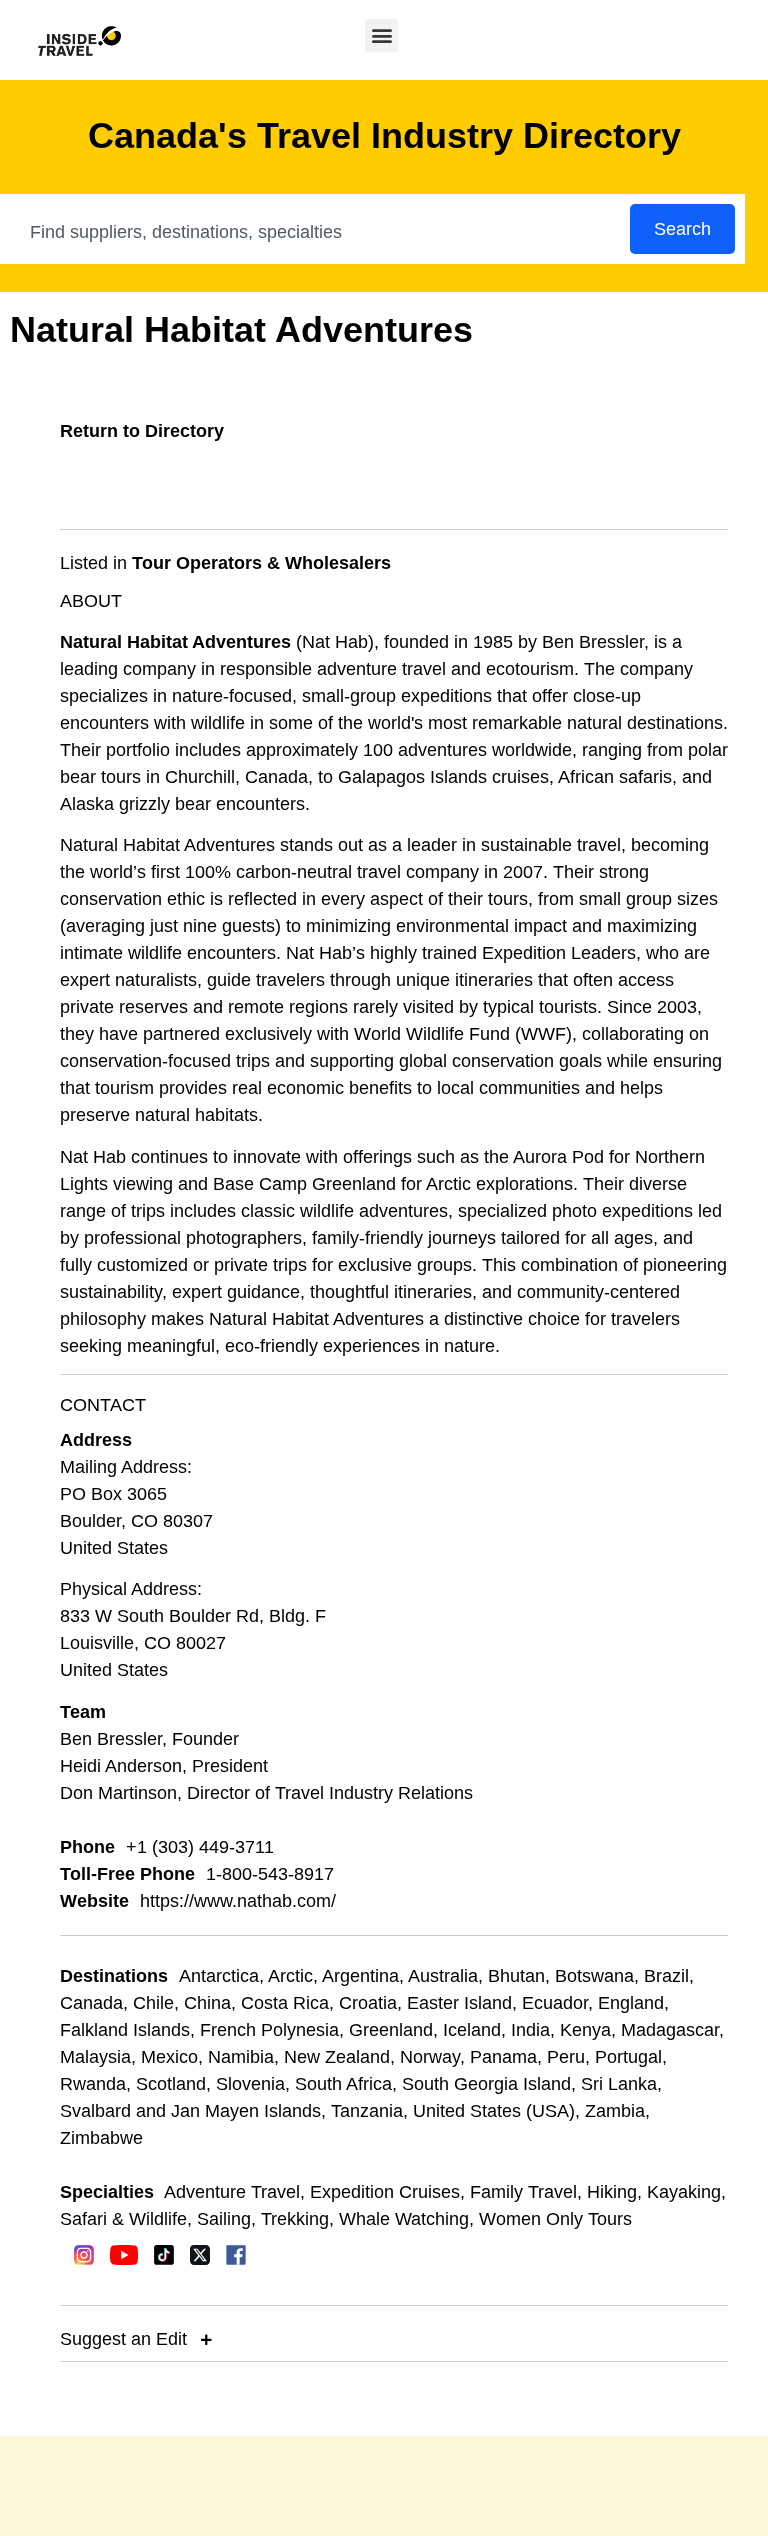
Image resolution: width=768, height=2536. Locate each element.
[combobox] (316, 232)
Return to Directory (142, 431)
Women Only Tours (555, 2219)
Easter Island (459, 2003)
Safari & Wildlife (123, 2219)
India (530, 2030)
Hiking (612, 2192)
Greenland (391, 2030)
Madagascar (670, 2030)
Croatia (368, 2003)
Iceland (472, 2030)
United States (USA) (494, 2111)
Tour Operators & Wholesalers (261, 563)
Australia (443, 1976)
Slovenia (250, 2084)
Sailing (224, 2219)
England (631, 2003)
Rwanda (93, 2084)
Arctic (290, 1976)
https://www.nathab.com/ (238, 1901)
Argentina (360, 1976)
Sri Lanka (619, 2084)
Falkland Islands (125, 2030)
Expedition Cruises (385, 2192)
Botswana (594, 1976)
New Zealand (337, 2057)
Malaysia (95, 2057)
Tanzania (367, 2111)
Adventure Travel (232, 2192)
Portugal (628, 2057)
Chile (153, 2003)
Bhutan (516, 1976)
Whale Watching (404, 2219)
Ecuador (555, 2003)
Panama (503, 2057)
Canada (91, 2003)
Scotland (171, 2084)
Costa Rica (285, 2003)
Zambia (615, 2111)
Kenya (585, 2030)
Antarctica (219, 1976)
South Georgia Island (486, 2084)
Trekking (295, 2219)
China (207, 2003)
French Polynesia (269, 2030)
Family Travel (523, 2192)
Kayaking (684, 2192)
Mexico (169, 2057)
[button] (381, 35)
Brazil (666, 1976)
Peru (566, 2057)
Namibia (241, 2057)
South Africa (343, 2084)
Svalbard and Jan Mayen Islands (190, 2111)
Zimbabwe (101, 2138)
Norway (430, 2057)
